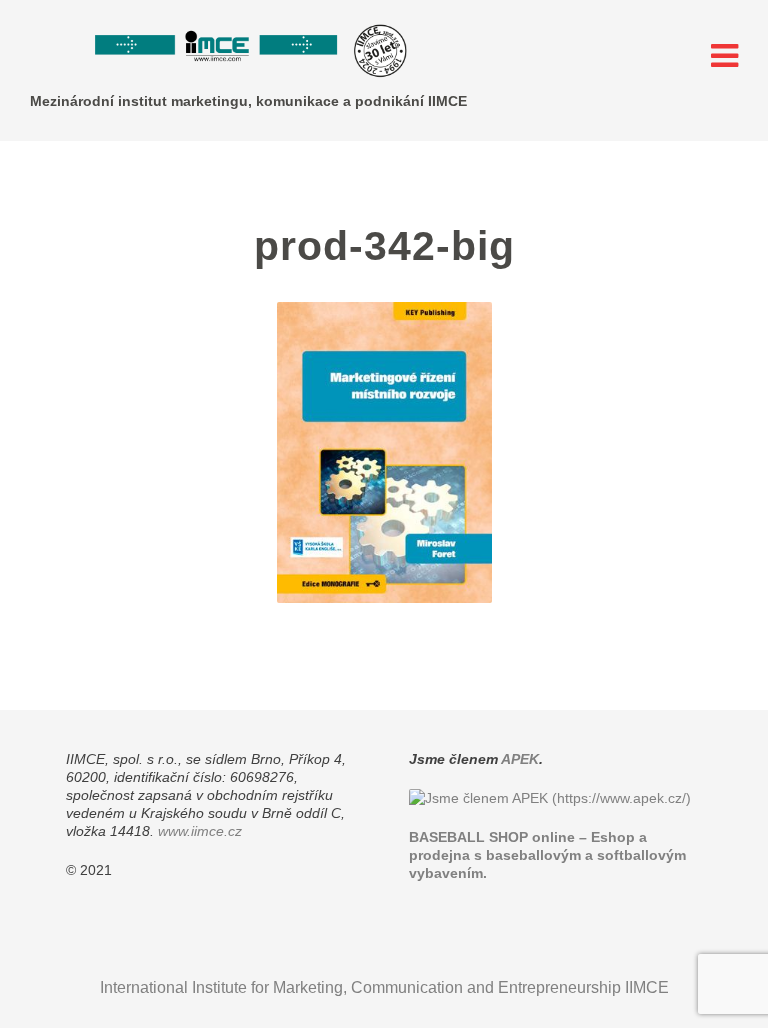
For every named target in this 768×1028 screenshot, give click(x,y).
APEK (520, 759)
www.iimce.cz (200, 831)
